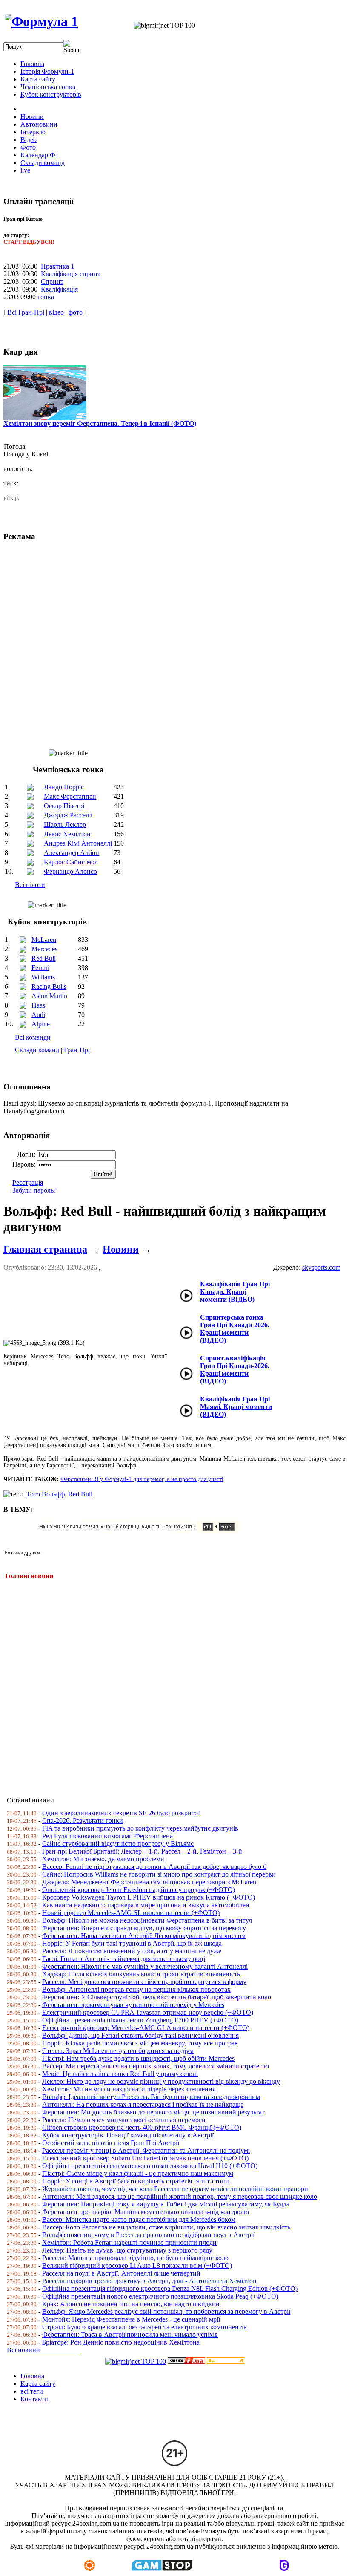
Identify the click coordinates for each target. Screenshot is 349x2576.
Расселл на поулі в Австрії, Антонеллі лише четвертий (121, 2273)
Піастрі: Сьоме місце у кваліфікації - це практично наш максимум (138, 2173)
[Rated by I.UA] (186, 2361)
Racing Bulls (49, 986)
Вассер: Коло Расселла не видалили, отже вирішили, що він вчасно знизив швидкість (166, 2227)
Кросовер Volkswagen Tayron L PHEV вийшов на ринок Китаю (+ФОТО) (149, 1897)
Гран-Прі (77, 1050)
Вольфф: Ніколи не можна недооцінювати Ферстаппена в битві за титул (147, 1920)
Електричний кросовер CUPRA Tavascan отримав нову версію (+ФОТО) (148, 2012)
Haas (38, 1005)
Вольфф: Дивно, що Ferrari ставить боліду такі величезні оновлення (140, 2035)
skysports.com (321, 1267)
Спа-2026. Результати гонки (83, 1821)
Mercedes (44, 949)
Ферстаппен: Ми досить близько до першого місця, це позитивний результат (153, 2112)
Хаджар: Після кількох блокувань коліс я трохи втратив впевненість (141, 1974)
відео (56, 312)
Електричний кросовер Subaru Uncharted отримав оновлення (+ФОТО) (145, 2158)
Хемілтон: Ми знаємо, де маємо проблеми (103, 1859)
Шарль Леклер (65, 824)
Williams (43, 977)
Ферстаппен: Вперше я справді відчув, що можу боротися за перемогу (144, 1928)
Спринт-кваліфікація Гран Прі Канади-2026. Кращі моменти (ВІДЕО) (235, 1370)
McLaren (44, 940)
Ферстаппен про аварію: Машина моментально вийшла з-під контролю (146, 2212)
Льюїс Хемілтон (67, 834)
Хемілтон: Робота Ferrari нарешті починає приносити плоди (129, 2242)
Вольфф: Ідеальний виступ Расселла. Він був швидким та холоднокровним (151, 2097)
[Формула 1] (41, 21)
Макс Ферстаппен (70, 796)
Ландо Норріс (64, 787)
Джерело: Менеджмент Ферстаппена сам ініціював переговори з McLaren (149, 1882)
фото (76, 312)
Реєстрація (28, 1183)
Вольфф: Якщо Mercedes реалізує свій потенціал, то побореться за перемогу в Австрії (166, 2312)
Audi (38, 1015)
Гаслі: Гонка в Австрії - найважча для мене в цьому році (124, 1959)
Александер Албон (72, 853)
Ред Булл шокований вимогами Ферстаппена (107, 1836)
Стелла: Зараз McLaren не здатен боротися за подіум (118, 2051)
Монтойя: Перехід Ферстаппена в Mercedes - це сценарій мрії (131, 2319)
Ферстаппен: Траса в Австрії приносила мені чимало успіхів (130, 2335)
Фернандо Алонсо (70, 871)
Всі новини (44, 2350)
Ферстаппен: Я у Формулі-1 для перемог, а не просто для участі (142, 1479)
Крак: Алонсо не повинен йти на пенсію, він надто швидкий (131, 2304)
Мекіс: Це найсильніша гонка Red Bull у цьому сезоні (120, 2074)
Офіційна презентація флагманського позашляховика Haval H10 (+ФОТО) (150, 2166)
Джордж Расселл (68, 815)
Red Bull (44, 958)
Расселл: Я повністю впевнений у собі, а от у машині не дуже (132, 1951)
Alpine (41, 1024)
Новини (121, 1249)
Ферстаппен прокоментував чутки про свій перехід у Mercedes (133, 2005)
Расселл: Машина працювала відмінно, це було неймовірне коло (135, 2258)
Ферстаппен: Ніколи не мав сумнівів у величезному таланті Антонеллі (145, 1966)
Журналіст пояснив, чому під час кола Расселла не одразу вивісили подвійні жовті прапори (175, 2189)
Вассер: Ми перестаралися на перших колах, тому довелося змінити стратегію (156, 2066)
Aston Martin (49, 996)
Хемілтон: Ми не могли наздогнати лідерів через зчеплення (129, 2089)
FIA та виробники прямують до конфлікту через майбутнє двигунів (140, 1828)
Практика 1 (57, 266)
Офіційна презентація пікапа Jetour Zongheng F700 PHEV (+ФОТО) (140, 2020)
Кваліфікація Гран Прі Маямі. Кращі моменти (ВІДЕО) (236, 1407)
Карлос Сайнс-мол (71, 862)
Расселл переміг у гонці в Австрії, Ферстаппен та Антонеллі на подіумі (146, 2150)
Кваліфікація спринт (71, 274)
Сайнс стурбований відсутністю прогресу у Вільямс (118, 1844)
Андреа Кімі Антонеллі (78, 843)
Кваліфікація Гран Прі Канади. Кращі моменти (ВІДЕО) (235, 1292)
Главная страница (45, 1249)
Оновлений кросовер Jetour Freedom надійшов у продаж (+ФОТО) (139, 1890)
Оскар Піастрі (64, 806)
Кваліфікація (59, 289)
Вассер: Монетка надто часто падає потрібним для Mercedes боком (139, 2219)
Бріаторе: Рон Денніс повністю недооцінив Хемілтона (121, 2342)
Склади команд (37, 1050)
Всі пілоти (30, 885)
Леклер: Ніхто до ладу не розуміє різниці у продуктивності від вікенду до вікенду (161, 2081)
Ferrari (40, 968)
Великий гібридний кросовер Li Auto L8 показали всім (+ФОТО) (137, 2266)
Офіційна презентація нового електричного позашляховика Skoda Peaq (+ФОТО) (160, 2296)
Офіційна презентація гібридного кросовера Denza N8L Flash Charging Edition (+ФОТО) (170, 2289)
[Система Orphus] (142, 1531)
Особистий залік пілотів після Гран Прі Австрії (111, 2143)
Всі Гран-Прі (26, 312)
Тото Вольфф (46, 1494)
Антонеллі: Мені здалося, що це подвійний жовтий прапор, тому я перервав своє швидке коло (180, 2196)
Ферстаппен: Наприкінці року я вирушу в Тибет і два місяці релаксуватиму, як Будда (166, 2204)
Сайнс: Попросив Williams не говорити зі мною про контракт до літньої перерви (159, 1874)
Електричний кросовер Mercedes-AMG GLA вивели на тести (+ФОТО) (146, 2028)
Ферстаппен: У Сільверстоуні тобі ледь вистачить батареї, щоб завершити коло (157, 1997)
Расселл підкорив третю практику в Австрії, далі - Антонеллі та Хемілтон (149, 2281)
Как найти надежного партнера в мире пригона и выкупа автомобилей (146, 1905)
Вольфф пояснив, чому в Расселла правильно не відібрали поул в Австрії (148, 2235)
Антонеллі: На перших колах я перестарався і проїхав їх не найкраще (143, 2104)
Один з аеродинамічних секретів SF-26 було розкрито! (121, 1813)
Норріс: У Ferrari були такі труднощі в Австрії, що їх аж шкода (132, 1943)
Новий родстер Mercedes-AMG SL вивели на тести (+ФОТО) (131, 1913)
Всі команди (33, 1037)
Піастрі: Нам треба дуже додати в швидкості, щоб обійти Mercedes (138, 2058)
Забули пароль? (34, 1190)
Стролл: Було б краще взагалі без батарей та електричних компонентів (144, 2327)
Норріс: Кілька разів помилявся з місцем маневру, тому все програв (140, 2043)
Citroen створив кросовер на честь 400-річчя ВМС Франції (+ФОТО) (142, 2127)
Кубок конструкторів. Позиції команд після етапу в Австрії (128, 2135)
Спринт (52, 282)
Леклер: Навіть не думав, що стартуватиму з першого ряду (127, 2250)
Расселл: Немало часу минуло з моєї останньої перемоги (124, 2120)
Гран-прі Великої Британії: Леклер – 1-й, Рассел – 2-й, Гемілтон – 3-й (142, 1851)
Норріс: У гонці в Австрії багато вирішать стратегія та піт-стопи (136, 2181)
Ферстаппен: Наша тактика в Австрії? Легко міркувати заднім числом (144, 1936)
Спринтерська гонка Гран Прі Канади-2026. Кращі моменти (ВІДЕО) (235, 1329)
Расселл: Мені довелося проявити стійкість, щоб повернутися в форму (144, 1982)
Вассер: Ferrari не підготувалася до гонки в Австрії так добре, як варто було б (154, 1867)
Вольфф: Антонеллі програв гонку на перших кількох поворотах (136, 1989)
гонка (46, 297)
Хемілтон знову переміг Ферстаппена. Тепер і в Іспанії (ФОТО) (100, 423)
